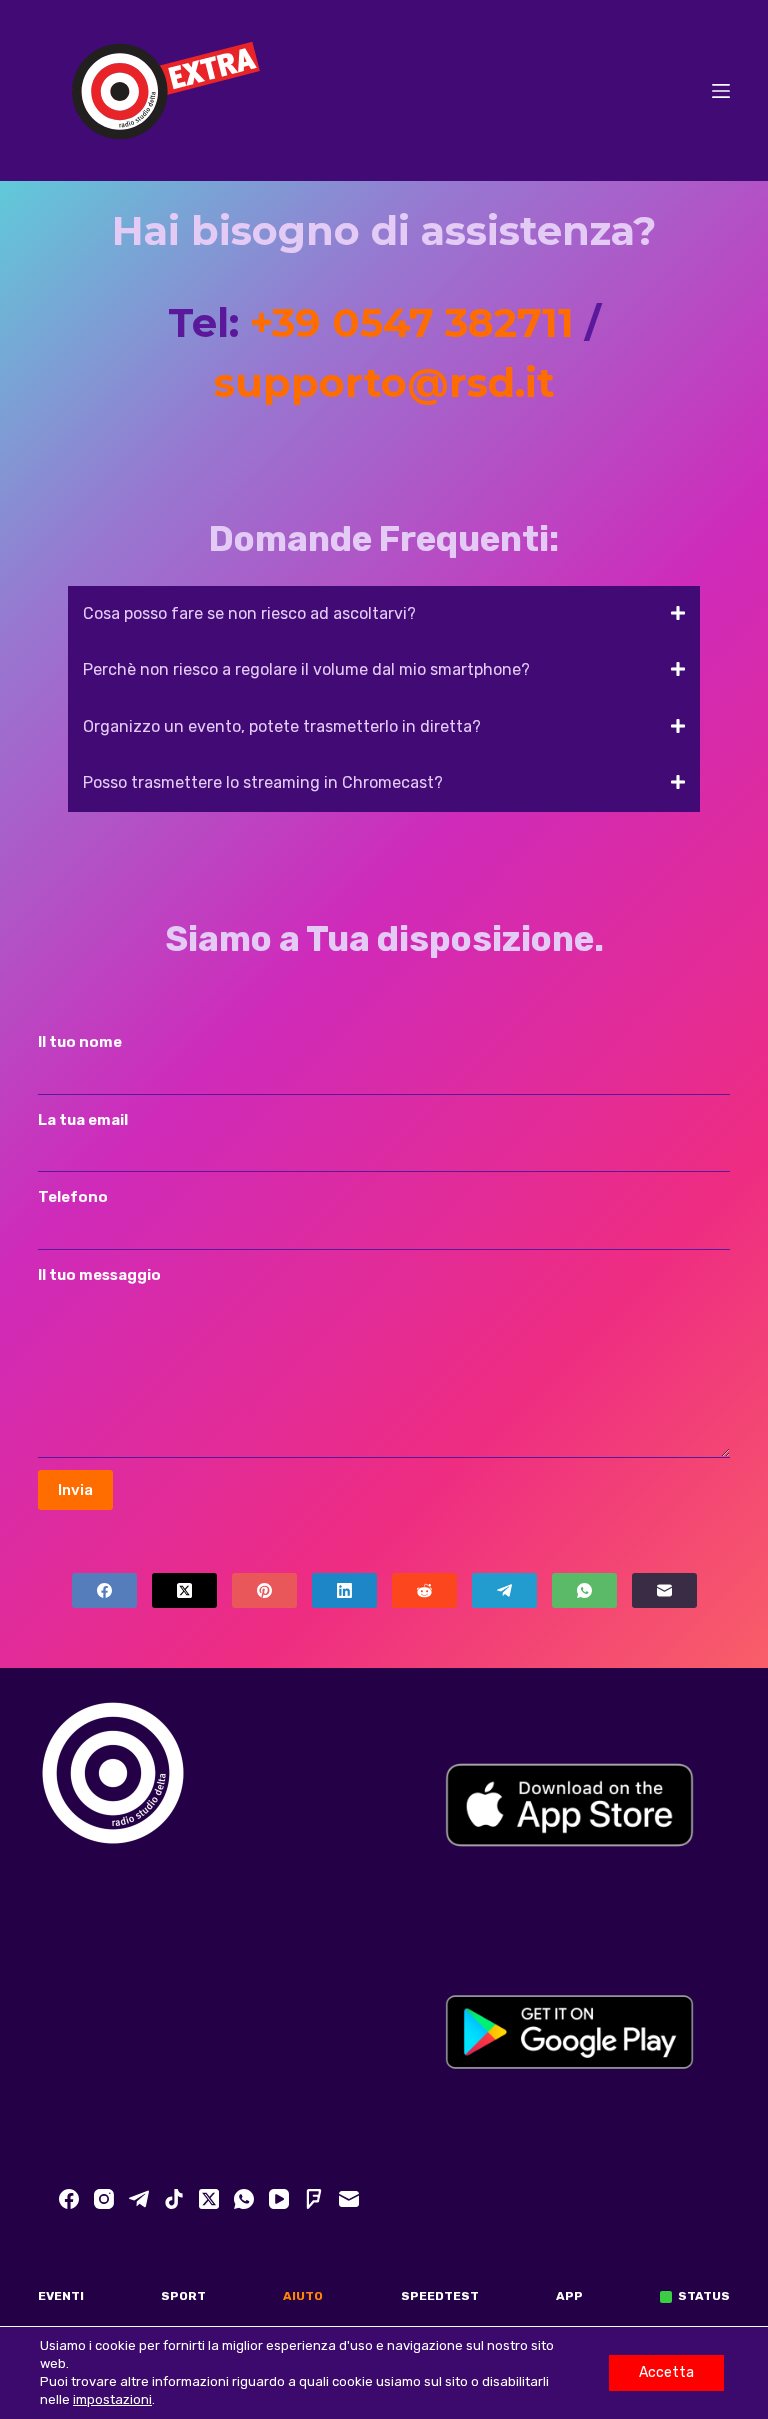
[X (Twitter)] (184, 1590)
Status (704, 2296)
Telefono (73, 1197)
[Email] (664, 1590)
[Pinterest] (264, 1590)
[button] (383, 614)
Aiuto (303, 2296)
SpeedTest (440, 2296)
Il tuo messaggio (99, 1275)
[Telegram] (504, 1590)
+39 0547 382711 (412, 322)
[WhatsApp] (584, 1590)
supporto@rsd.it (384, 382)
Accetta (666, 2372)
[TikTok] (174, 2199)
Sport (183, 2296)
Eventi (61, 2296)
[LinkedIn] (344, 1590)
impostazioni (112, 2399)
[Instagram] (104, 2199)
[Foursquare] (314, 2199)
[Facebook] (104, 1590)
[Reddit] (424, 1590)
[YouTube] (279, 2199)
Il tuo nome (80, 1042)
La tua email (83, 1120)
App (569, 2296)
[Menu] (721, 91)
